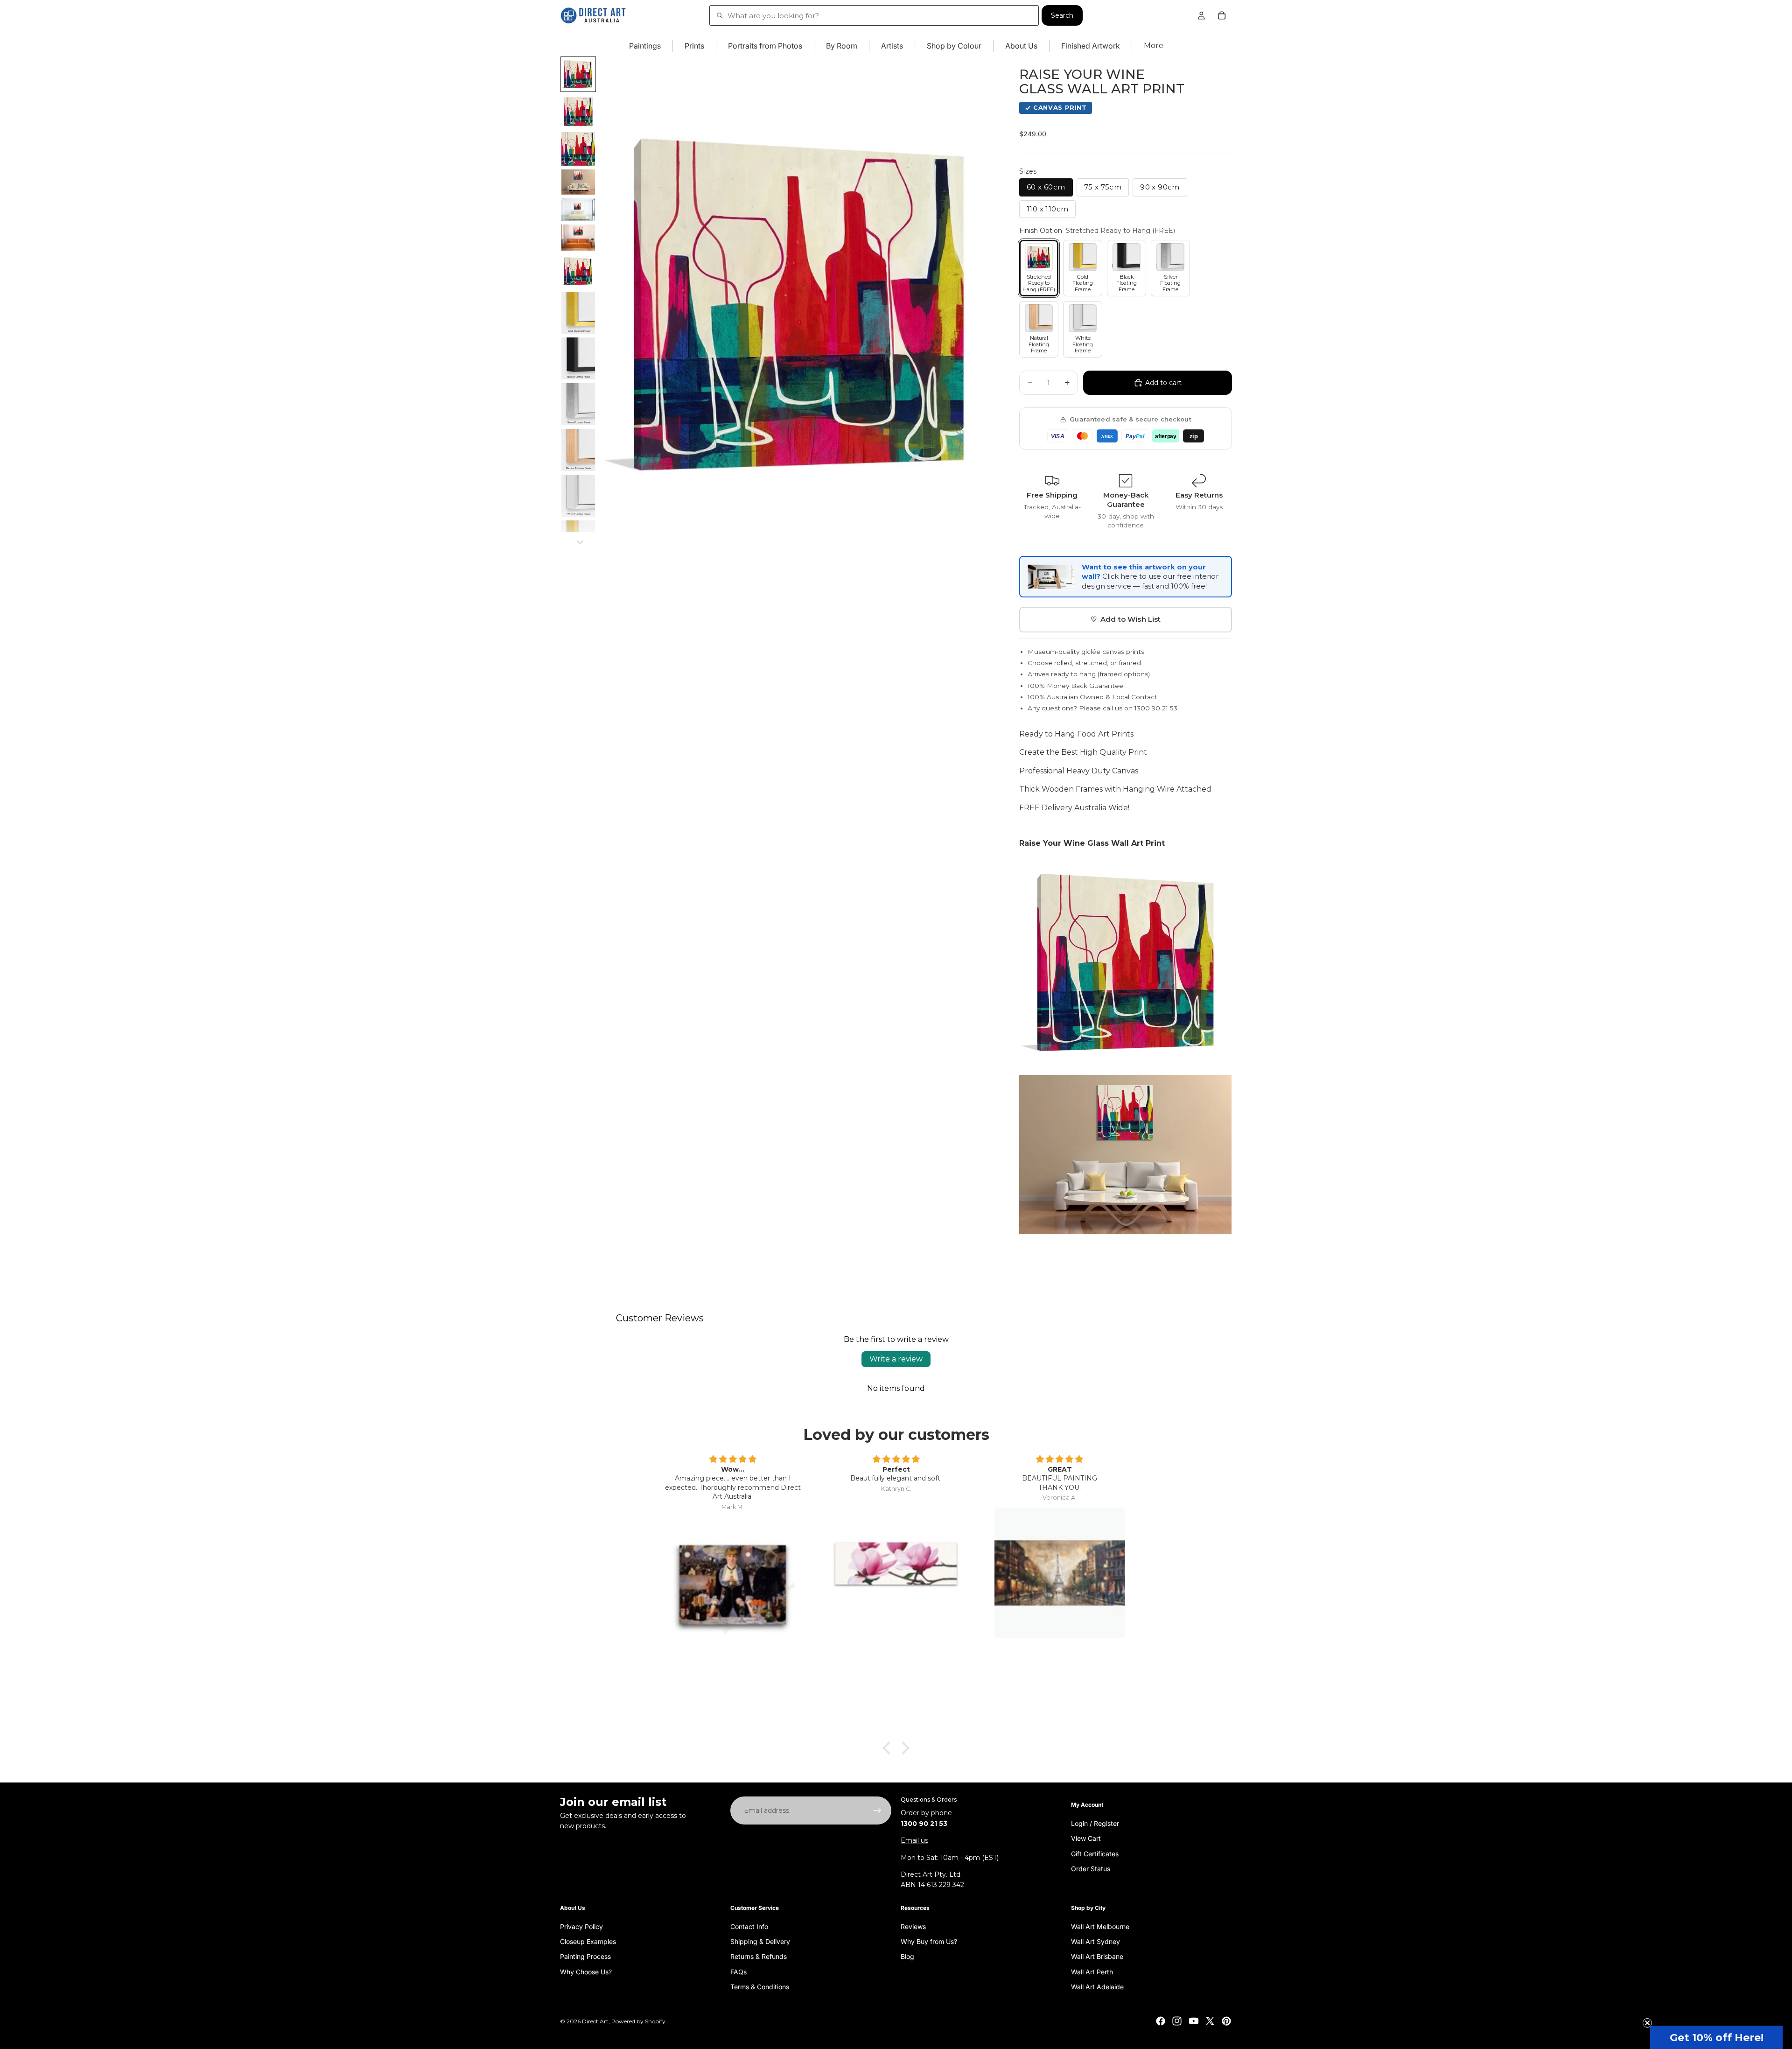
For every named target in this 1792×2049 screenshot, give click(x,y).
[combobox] (874, 15)
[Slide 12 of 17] (578, 496)
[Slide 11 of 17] (578, 450)
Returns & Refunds (759, 1956)
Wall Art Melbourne (1100, 1926)
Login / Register (1095, 1823)
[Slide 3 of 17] (578, 149)
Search (1062, 15)
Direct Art (595, 2021)
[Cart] (1222, 15)
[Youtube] (1194, 2021)
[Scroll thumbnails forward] (580, 542)
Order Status (1091, 1869)
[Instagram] (1177, 2021)
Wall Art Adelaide (1097, 1987)
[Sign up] (877, 1810)
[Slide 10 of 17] (578, 404)
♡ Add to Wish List (1126, 619)
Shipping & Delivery (760, 1941)
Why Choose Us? (586, 1972)
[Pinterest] (1226, 2021)
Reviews (913, 1926)
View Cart (1086, 1838)
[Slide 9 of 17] (578, 358)
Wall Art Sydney (1095, 1941)
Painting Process (585, 1956)
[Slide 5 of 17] (578, 210)
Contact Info (749, 1926)
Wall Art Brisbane (1097, 1956)
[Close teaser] (1647, 2023)
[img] (733, 1460)
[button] (1716, 2037)
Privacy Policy (581, 1926)
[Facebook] (1161, 2021)
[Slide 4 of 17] (578, 182)
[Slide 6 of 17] (578, 238)
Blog (907, 1956)
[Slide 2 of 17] (578, 112)
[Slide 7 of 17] (578, 271)
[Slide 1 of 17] (578, 74)
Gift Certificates (1095, 1854)
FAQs (738, 1972)
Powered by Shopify (638, 2021)
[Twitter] (1210, 2021)
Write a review (896, 1359)
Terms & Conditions (760, 1987)
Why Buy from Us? (929, 1941)
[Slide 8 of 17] (578, 313)
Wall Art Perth (1092, 1972)
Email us (914, 1840)
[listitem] (1154, 46)
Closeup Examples (588, 1941)
